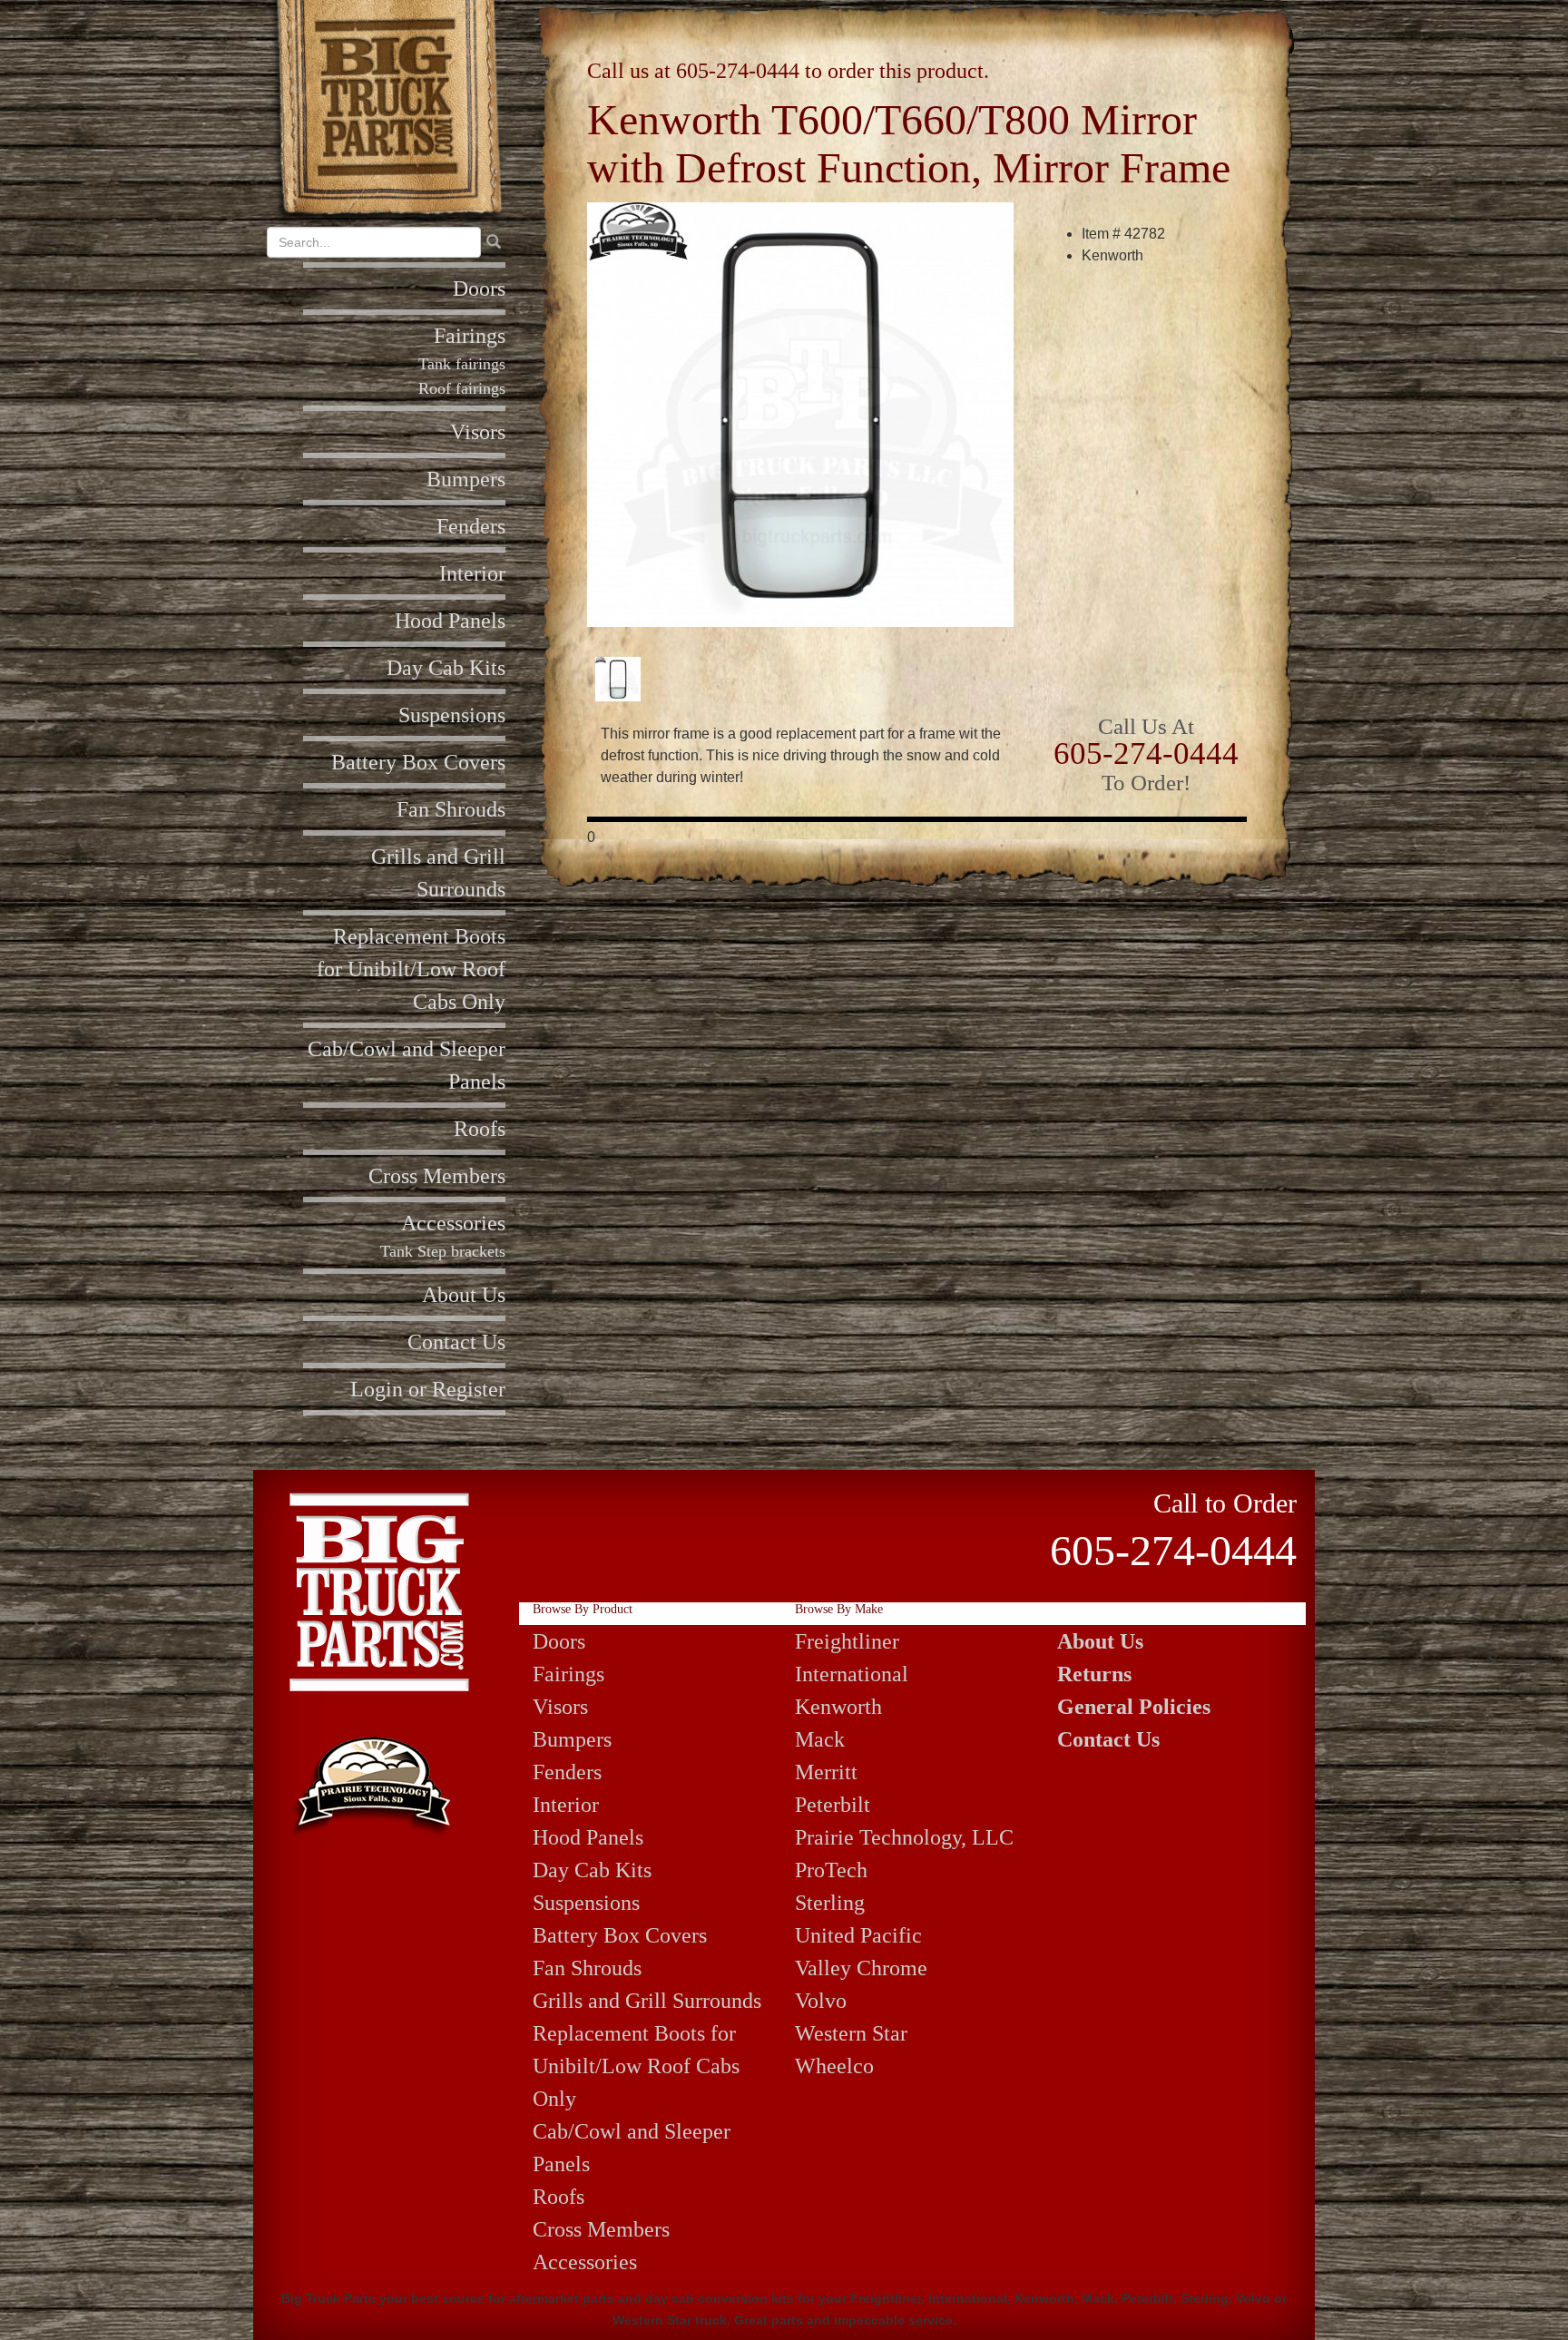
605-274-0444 (738, 71)
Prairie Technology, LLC (904, 1837)
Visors (478, 432)
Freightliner (847, 1641)
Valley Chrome (861, 1968)
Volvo (821, 2001)
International (852, 1674)
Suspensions (452, 715)
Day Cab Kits (446, 668)
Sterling (830, 1903)
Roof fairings (462, 388)
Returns (1094, 1674)
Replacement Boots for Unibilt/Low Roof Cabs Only (411, 969)
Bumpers (466, 479)
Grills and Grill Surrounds (647, 2001)
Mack (820, 1739)
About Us (464, 1295)
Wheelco (834, 2066)
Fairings (470, 336)
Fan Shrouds (451, 809)
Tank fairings (462, 364)
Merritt (826, 1772)
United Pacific (858, 1935)
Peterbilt (833, 1805)
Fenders (471, 526)
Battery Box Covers (418, 762)
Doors (479, 289)
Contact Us (456, 1342)
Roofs (480, 1129)
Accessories (453, 1223)
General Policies (1134, 1707)
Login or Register (428, 1389)
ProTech (831, 1870)
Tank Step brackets (443, 1251)
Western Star (851, 2033)
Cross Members (437, 1176)
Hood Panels (450, 621)
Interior (472, 573)
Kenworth (838, 1707)
